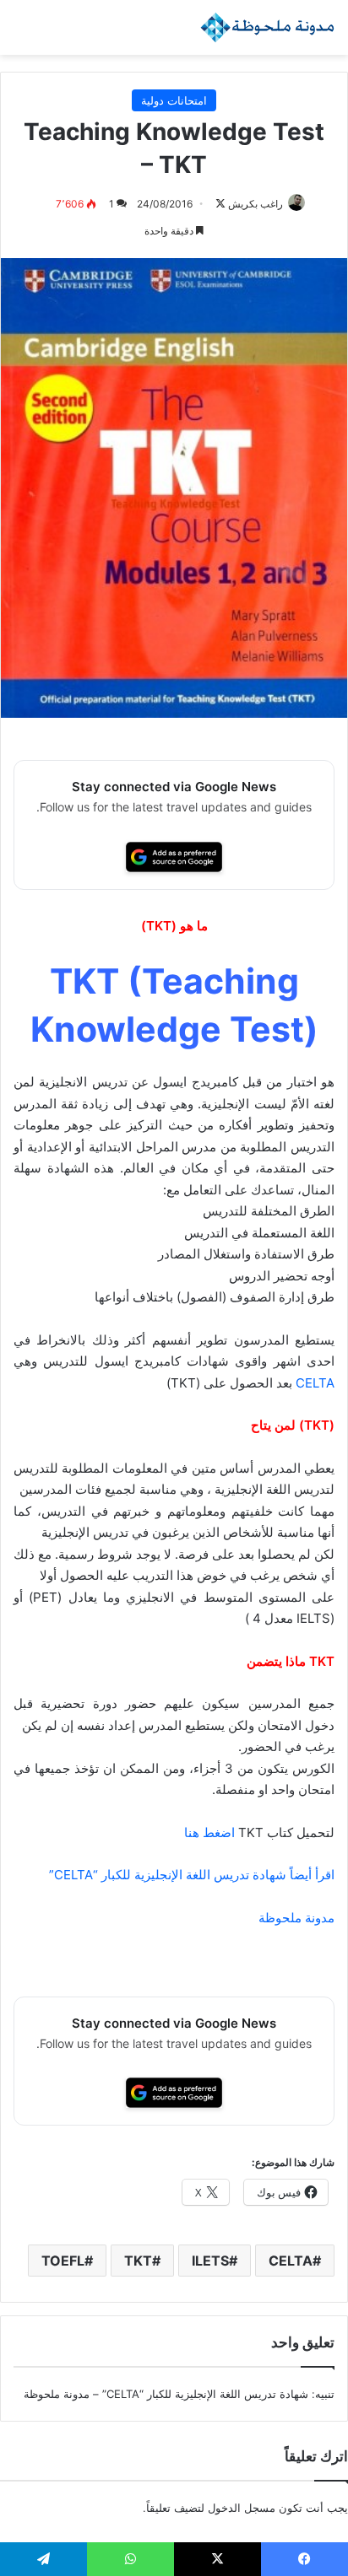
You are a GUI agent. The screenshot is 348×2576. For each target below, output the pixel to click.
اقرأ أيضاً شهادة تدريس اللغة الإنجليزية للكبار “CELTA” (192, 1875)
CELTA (313, 1383)
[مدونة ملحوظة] (268, 27)
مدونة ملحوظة (118, 1190)
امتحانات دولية (174, 100)
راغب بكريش (256, 204)
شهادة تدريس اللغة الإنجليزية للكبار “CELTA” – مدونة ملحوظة (166, 2394)
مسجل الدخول (242, 2508)
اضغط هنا (209, 1832)
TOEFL (63, 2261)
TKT (138, 2261)
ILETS (210, 2261)
